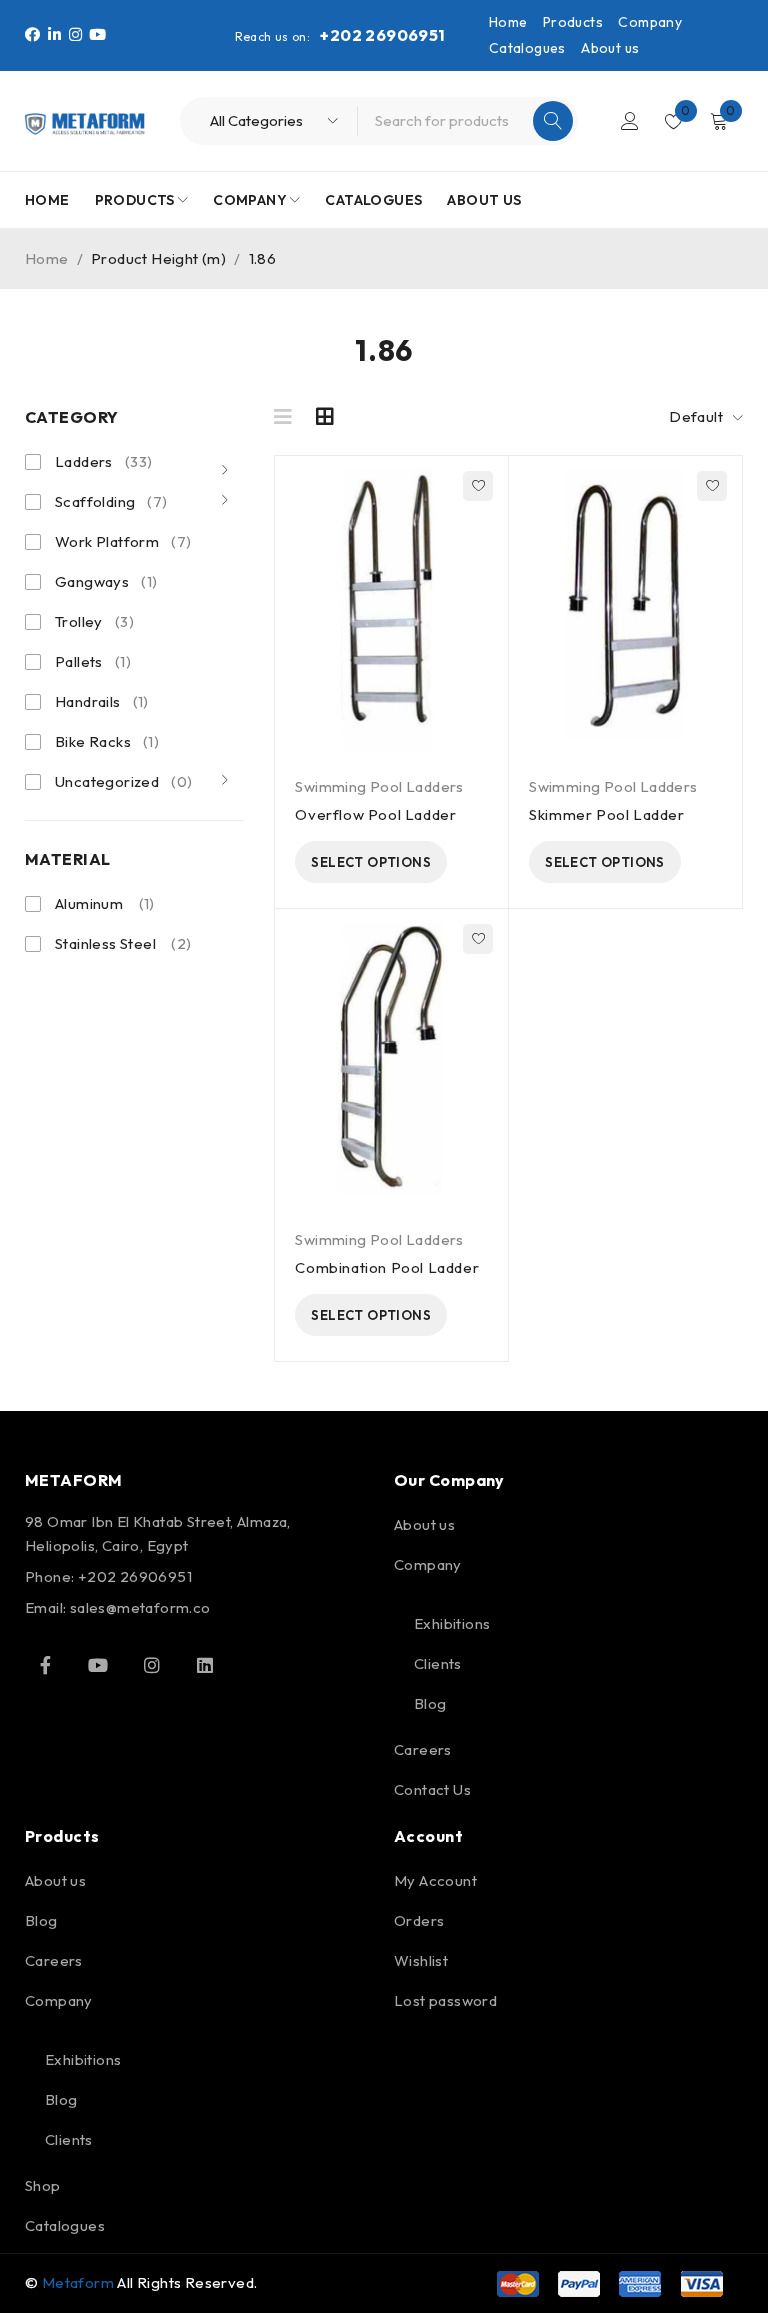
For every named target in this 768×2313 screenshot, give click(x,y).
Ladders (103, 461)
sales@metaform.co (140, 1607)
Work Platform (123, 541)
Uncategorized (123, 781)
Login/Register (630, 121)
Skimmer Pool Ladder (606, 814)
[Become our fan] (45, 1665)
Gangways (106, 581)
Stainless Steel (105, 943)
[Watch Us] (98, 1665)
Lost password (445, 2000)
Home (508, 22)
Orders (419, 1920)
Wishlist (421, 1960)
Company (650, 22)
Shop (43, 2185)
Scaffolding (111, 501)
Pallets (93, 661)
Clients (438, 1663)
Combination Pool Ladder (387, 1267)
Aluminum (89, 903)
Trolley (94, 621)
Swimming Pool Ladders (379, 786)
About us (610, 48)
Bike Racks (107, 741)
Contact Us (432, 1789)
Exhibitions (452, 1623)
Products (573, 22)
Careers (423, 1749)
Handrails (102, 701)
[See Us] (152, 1665)
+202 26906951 (382, 35)
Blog (430, 1703)
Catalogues (527, 48)
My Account (435, 1880)
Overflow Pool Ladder (375, 814)
